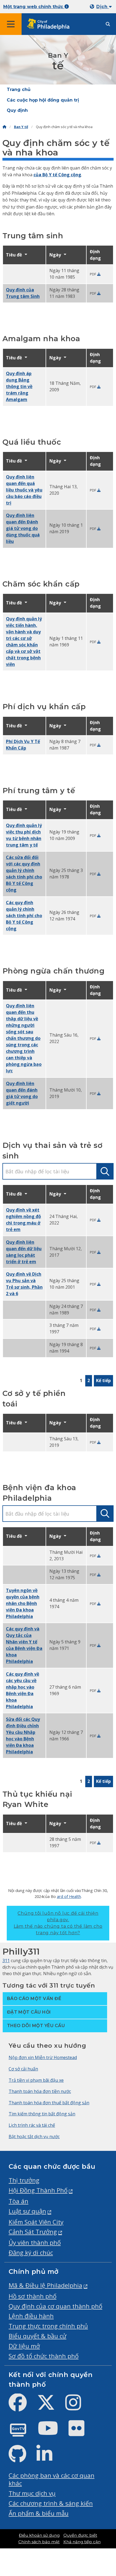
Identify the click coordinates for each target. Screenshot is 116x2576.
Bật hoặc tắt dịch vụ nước (34, 2137)
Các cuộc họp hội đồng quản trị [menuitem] (43, 100)
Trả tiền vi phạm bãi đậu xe (36, 2080)
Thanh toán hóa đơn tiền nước (40, 2091)
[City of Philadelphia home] (50, 24)
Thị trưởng (24, 2180)
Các (24, 916)
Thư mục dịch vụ (32, 2493)
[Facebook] (22, 2407)
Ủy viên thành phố (35, 2243)
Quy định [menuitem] (17, 110)
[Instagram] (78, 2407)
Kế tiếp (103, 1380)
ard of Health (69, 1896)
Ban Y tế (21, 127)
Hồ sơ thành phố (33, 2296)
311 (6, 1961)
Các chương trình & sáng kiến (51, 2503)
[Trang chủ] (4, 127)
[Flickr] (81, 2433)
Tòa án (18, 2201)
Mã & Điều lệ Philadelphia (45, 2285)
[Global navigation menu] (11, 24)
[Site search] (108, 24)
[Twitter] (50, 2407)
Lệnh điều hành (31, 2316)
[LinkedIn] (49, 2458)
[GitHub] (22, 2458)
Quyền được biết (80, 2535)
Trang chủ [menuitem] (19, 89)
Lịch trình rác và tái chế (32, 2125)
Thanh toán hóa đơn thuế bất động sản (49, 2103)
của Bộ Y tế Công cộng (57, 175)
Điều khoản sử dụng (39, 2535)
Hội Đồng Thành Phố (38, 2190)
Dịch (103, 7)
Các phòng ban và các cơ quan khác (52, 2479)
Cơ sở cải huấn (23, 2069)
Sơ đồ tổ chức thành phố (44, 2356)
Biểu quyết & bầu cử (37, 2336)
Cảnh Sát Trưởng (33, 2232)
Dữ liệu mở (24, 2346)
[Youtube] (52, 2433)
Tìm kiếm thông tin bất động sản (42, 2114)
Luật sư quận (27, 2211)
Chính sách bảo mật (39, 2542)
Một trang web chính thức (34, 7)
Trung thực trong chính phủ (48, 2326)
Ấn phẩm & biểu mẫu (39, 2513)
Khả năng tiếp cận (82, 2542)
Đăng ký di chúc (31, 2253)
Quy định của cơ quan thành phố (55, 2306)
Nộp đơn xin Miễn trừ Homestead (43, 2057)
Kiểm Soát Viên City (36, 2222)
